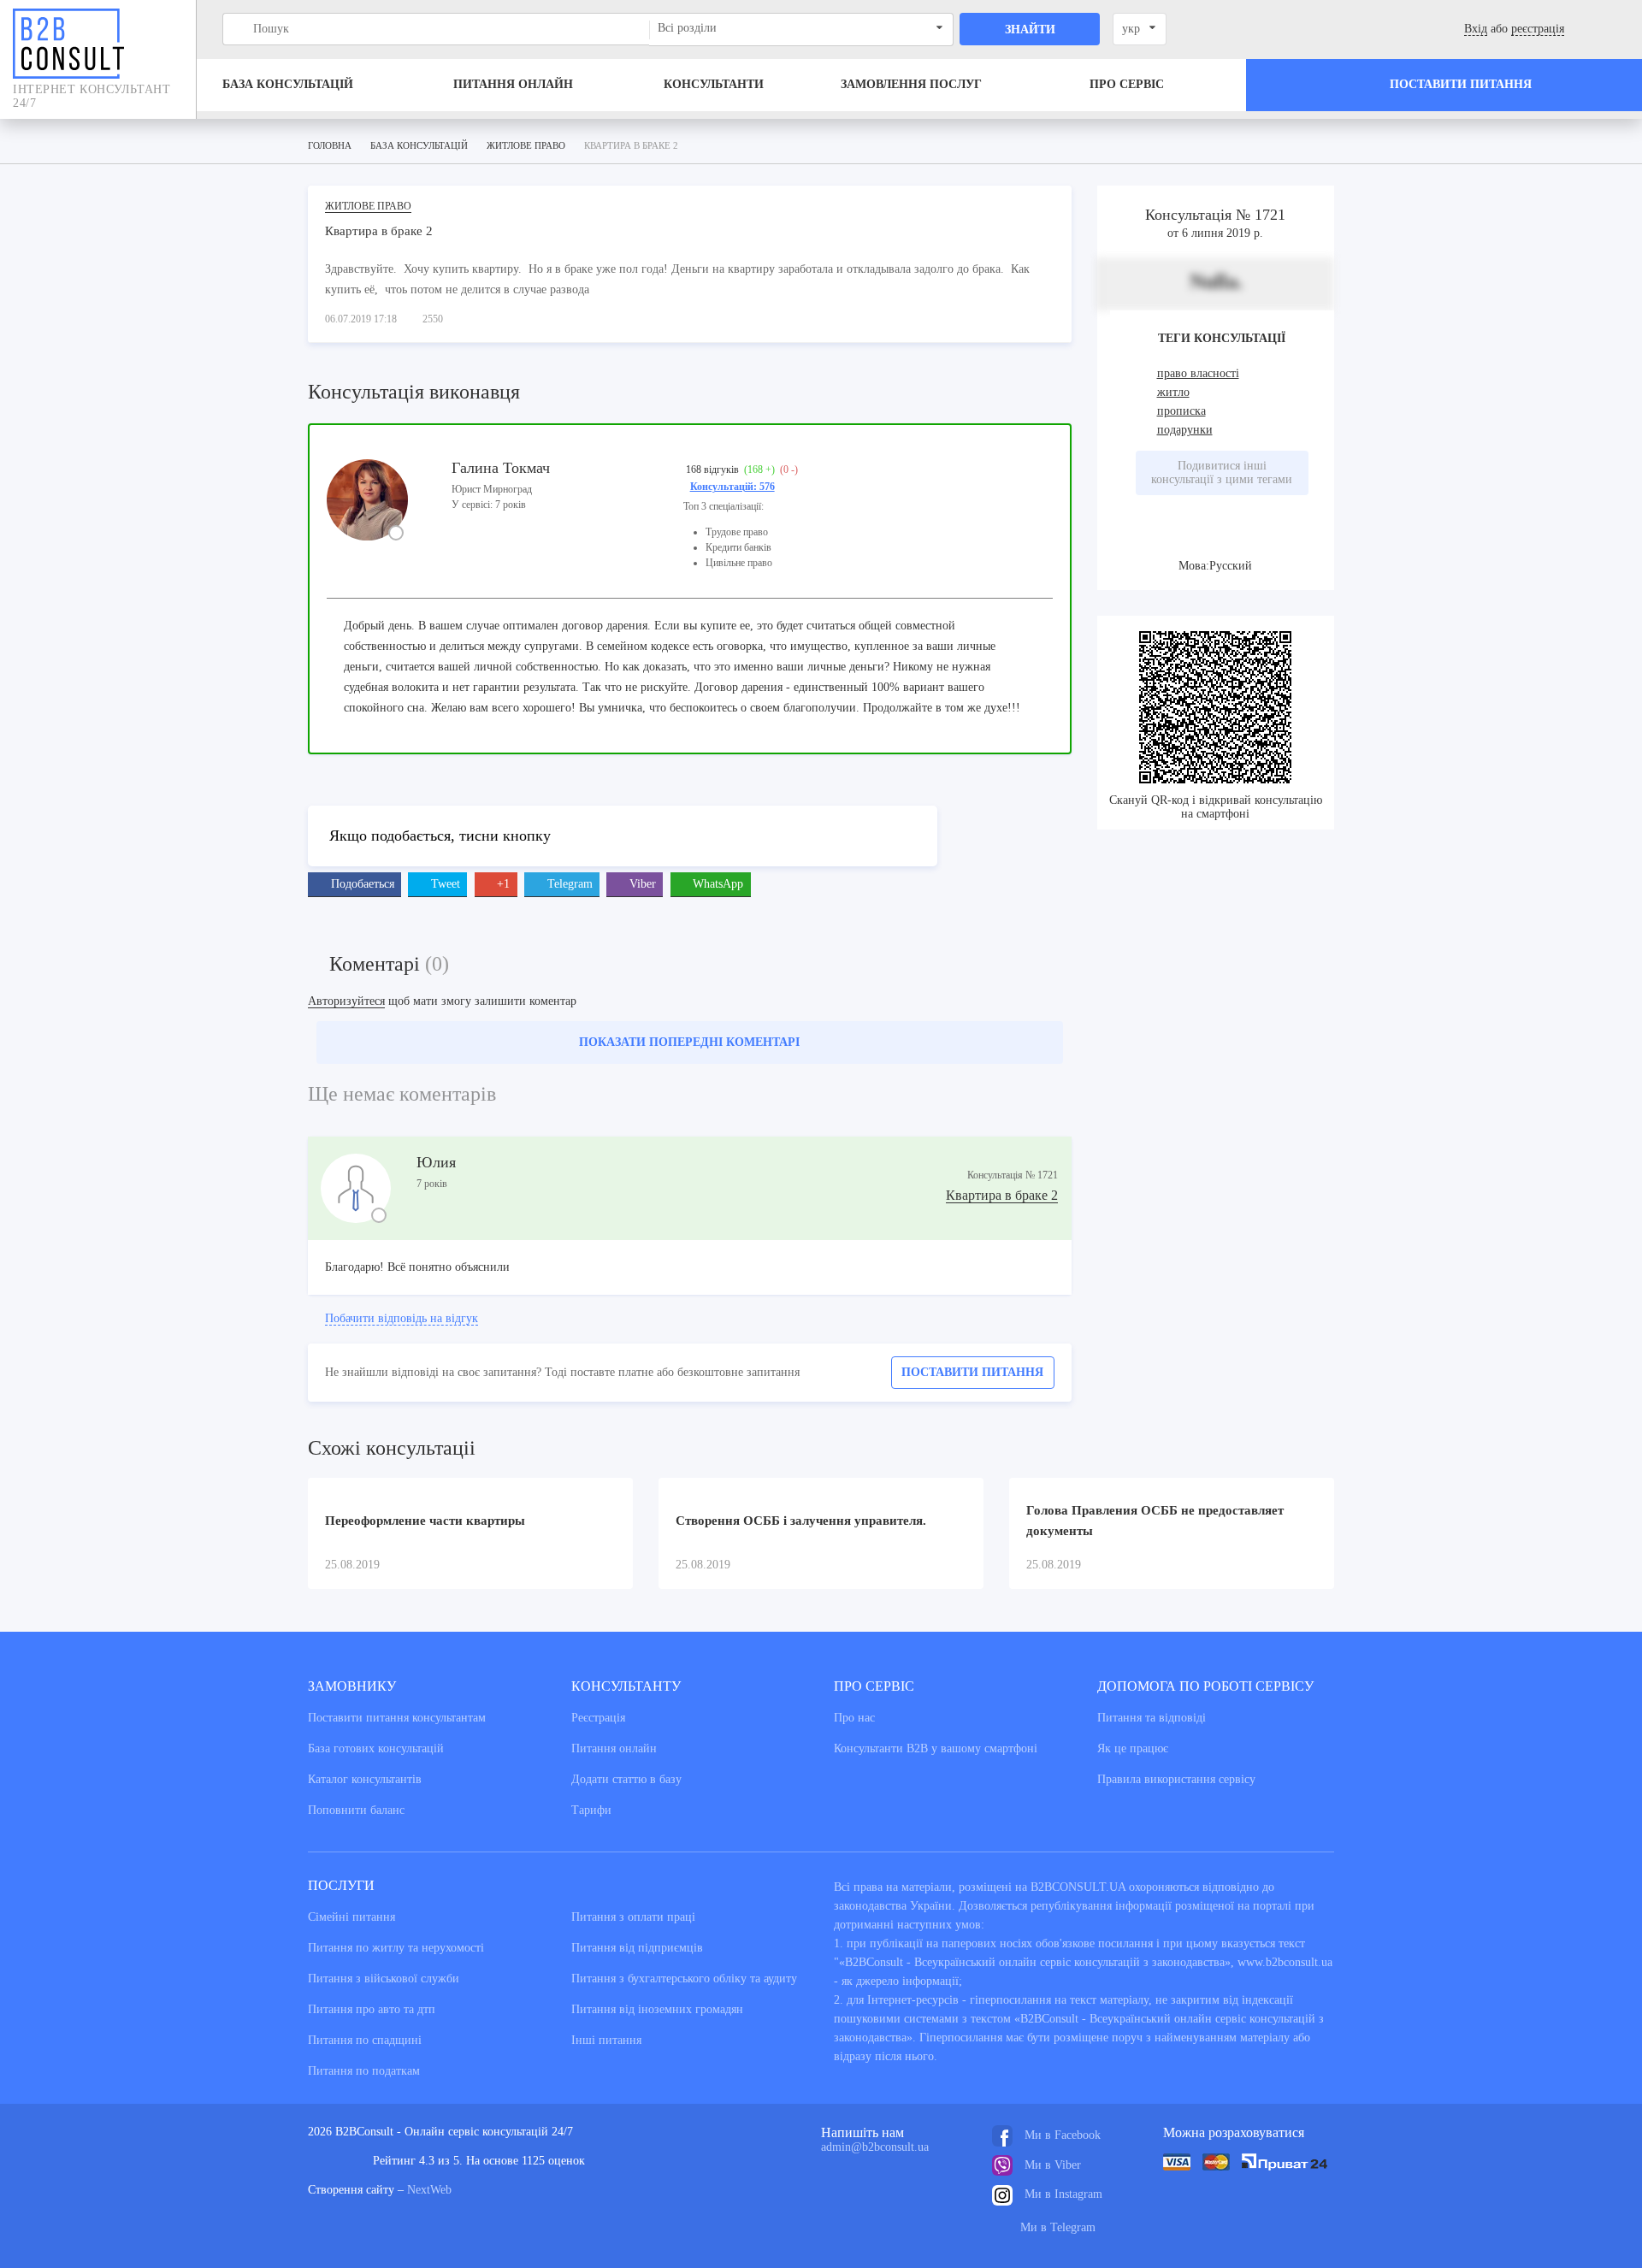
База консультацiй (288, 84)
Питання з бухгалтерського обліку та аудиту (684, 1979)
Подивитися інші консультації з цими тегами (1222, 472)
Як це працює (1133, 1748)
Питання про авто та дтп (372, 2009)
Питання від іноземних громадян (657, 2009)
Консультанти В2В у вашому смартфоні (936, 1748)
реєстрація (1538, 29)
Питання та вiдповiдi (1152, 1718)
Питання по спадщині (365, 2040)
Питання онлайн (513, 84)
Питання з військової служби (384, 1979)
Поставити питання (972, 1372)
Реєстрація (598, 1718)
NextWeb (429, 2190)
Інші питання (606, 2040)
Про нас (854, 1718)
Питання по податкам (364, 2071)
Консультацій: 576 (732, 487)
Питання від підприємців (637, 1948)
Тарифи (591, 1810)
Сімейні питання (351, 1917)
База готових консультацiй (376, 1748)
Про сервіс (1127, 84)
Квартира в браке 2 (1002, 1195)
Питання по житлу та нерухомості (396, 1948)
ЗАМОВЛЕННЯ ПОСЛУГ (911, 84)
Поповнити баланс (356, 1810)
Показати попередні (689, 1042)
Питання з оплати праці (633, 1917)
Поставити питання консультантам (397, 1718)
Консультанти (714, 84)
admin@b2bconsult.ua (875, 2147)
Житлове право (368, 206)
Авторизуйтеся (346, 1001)
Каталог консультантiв (365, 1779)
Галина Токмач (501, 468)
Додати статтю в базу (626, 1779)
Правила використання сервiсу (1176, 1779)
